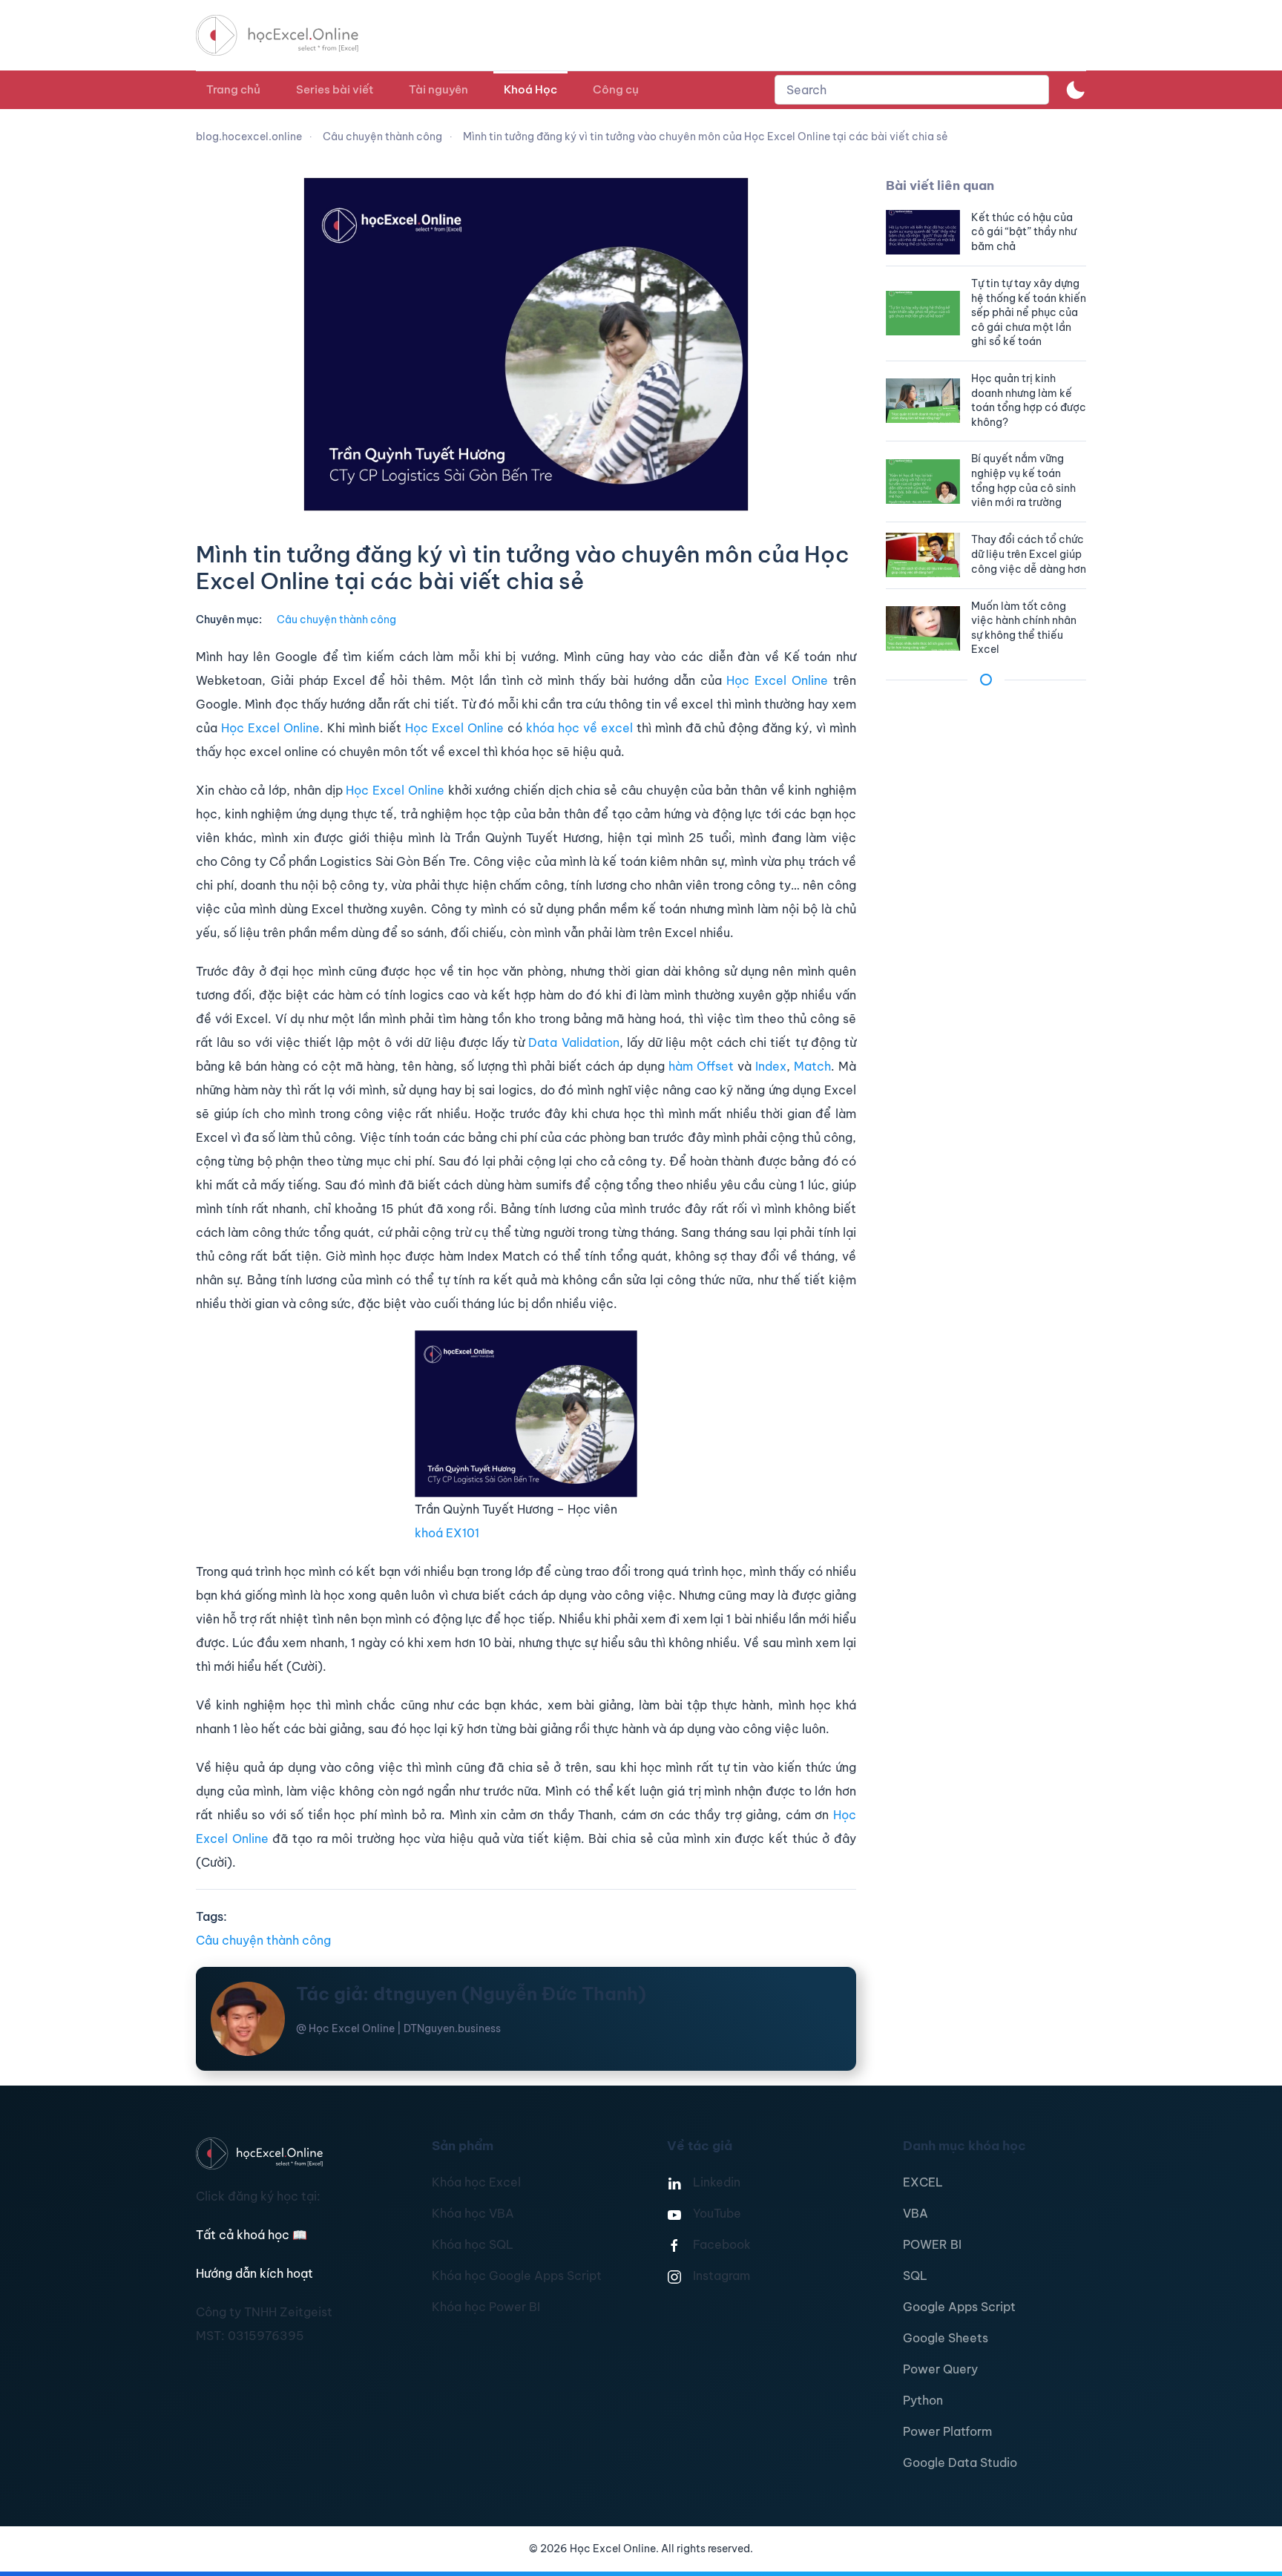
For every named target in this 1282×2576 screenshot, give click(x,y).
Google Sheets (946, 2338)
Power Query (940, 2369)
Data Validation (573, 1042)
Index (771, 1066)
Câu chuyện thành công (336, 620)
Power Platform (947, 2431)
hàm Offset (703, 1066)
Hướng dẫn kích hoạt (254, 2273)
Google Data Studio (960, 2462)
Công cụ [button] (616, 89)
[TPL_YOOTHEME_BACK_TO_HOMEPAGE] (291, 35)
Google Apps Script (959, 2307)
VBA (916, 2213)
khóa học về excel (579, 728)
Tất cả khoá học (252, 2235)
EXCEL (923, 2182)
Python (923, 2400)
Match (812, 1066)
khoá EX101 (447, 1533)
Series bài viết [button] (335, 89)
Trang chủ (233, 89)
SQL (915, 2276)
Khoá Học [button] (530, 89)
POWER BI (932, 2244)
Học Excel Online (777, 680)
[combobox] (912, 90)
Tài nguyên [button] (438, 89)
